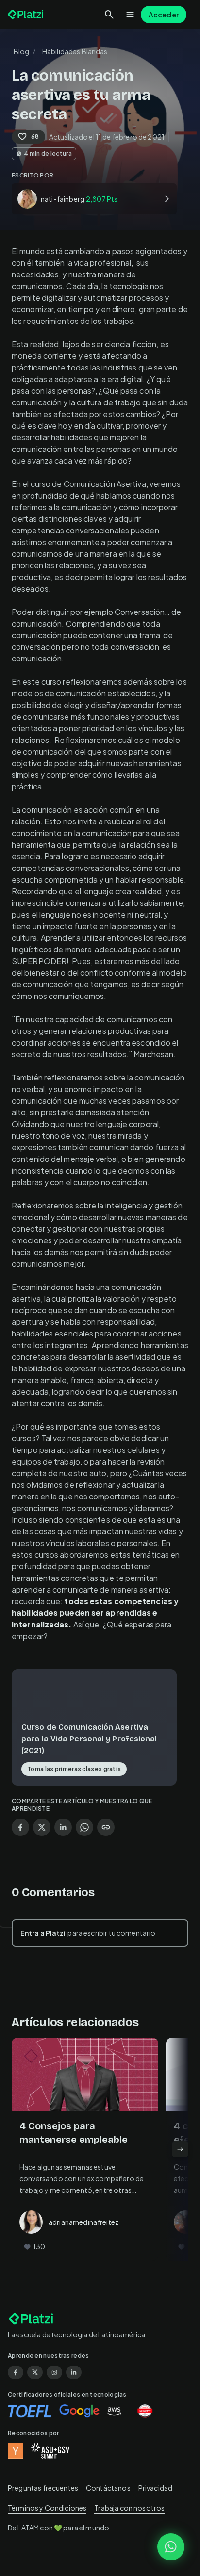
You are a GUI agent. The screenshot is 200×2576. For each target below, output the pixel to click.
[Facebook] (16, 2372)
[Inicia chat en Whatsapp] (171, 2547)
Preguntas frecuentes (43, 2488)
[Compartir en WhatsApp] (84, 1827)
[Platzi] (27, 15)
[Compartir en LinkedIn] (63, 1827)
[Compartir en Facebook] (20, 1827)
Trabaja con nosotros (129, 2508)
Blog (22, 51)
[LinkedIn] (74, 2372)
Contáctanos (108, 2488)
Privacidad (156, 2488)
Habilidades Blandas (75, 51)
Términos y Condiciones (47, 2508)
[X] (35, 2372)
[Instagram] (54, 2372)
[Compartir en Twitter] (42, 1827)
